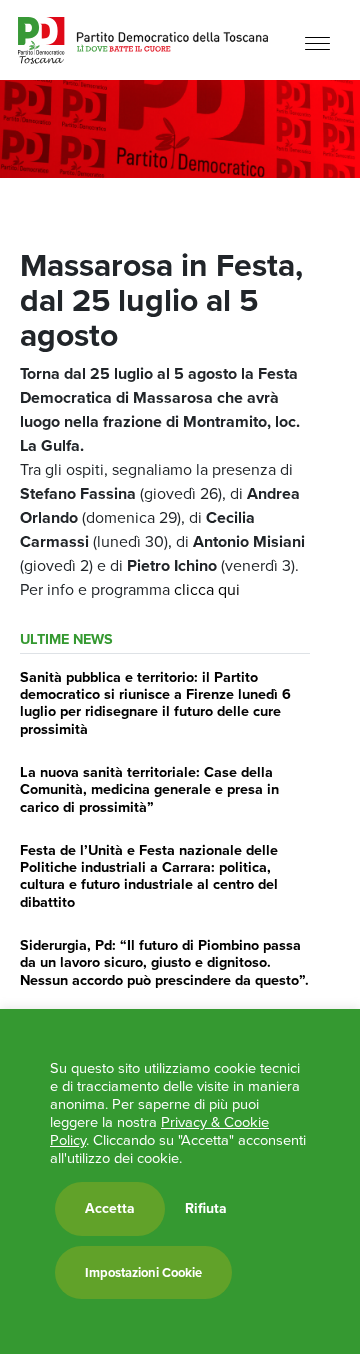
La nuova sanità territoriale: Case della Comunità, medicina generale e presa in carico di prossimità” (149, 789)
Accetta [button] (110, 1208)
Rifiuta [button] (206, 1209)
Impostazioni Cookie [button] (143, 1272)
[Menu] (317, 42)
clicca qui (207, 589)
